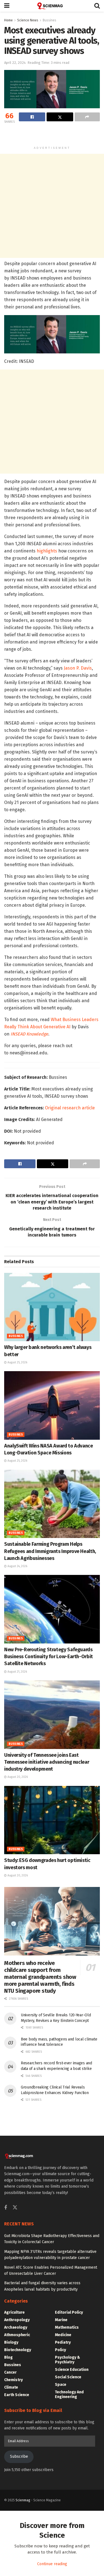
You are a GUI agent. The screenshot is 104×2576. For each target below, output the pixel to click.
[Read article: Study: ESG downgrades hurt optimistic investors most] (52, 1820)
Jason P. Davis (78, 668)
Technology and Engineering (69, 2394)
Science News (28, 20)
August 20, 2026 (17, 1777)
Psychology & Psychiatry (68, 2360)
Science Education (72, 2370)
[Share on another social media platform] (87, 117)
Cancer (10, 2372)
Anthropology (17, 2320)
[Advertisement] (52, 135)
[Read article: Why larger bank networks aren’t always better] (52, 1307)
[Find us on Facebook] (6, 2208)
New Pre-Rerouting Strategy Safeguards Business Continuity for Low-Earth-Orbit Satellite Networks (49, 1657)
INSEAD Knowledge (29, 1034)
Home (8, 20)
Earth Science (17, 2395)
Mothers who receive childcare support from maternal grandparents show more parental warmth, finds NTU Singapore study (40, 1977)
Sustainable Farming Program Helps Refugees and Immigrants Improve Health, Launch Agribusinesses (50, 1551)
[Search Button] (97, 6)
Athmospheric (17, 2335)
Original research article (70, 1108)
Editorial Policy (69, 2312)
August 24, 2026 (17, 1566)
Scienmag (23, 2500)
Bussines (50, 20)
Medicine (63, 2335)
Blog (8, 2357)
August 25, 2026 (17, 1363)
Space (61, 2385)
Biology (11, 2342)
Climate (11, 2387)
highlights (47, 551)
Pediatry (63, 2342)
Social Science (68, 2377)
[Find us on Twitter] (15, 2208)
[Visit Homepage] (52, 6)
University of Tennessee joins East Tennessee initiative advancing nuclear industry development (47, 1762)
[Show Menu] (7, 6)
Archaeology (16, 2327)
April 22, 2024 (15, 63)
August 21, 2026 (17, 1672)
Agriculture (14, 2312)
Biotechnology (18, 2350)
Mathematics (67, 2327)
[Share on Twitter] (60, 117)
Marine (61, 2320)
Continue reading (52, 2564)
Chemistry (13, 2380)
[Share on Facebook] (32, 117)
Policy (60, 2350)
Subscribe (19, 2456)
